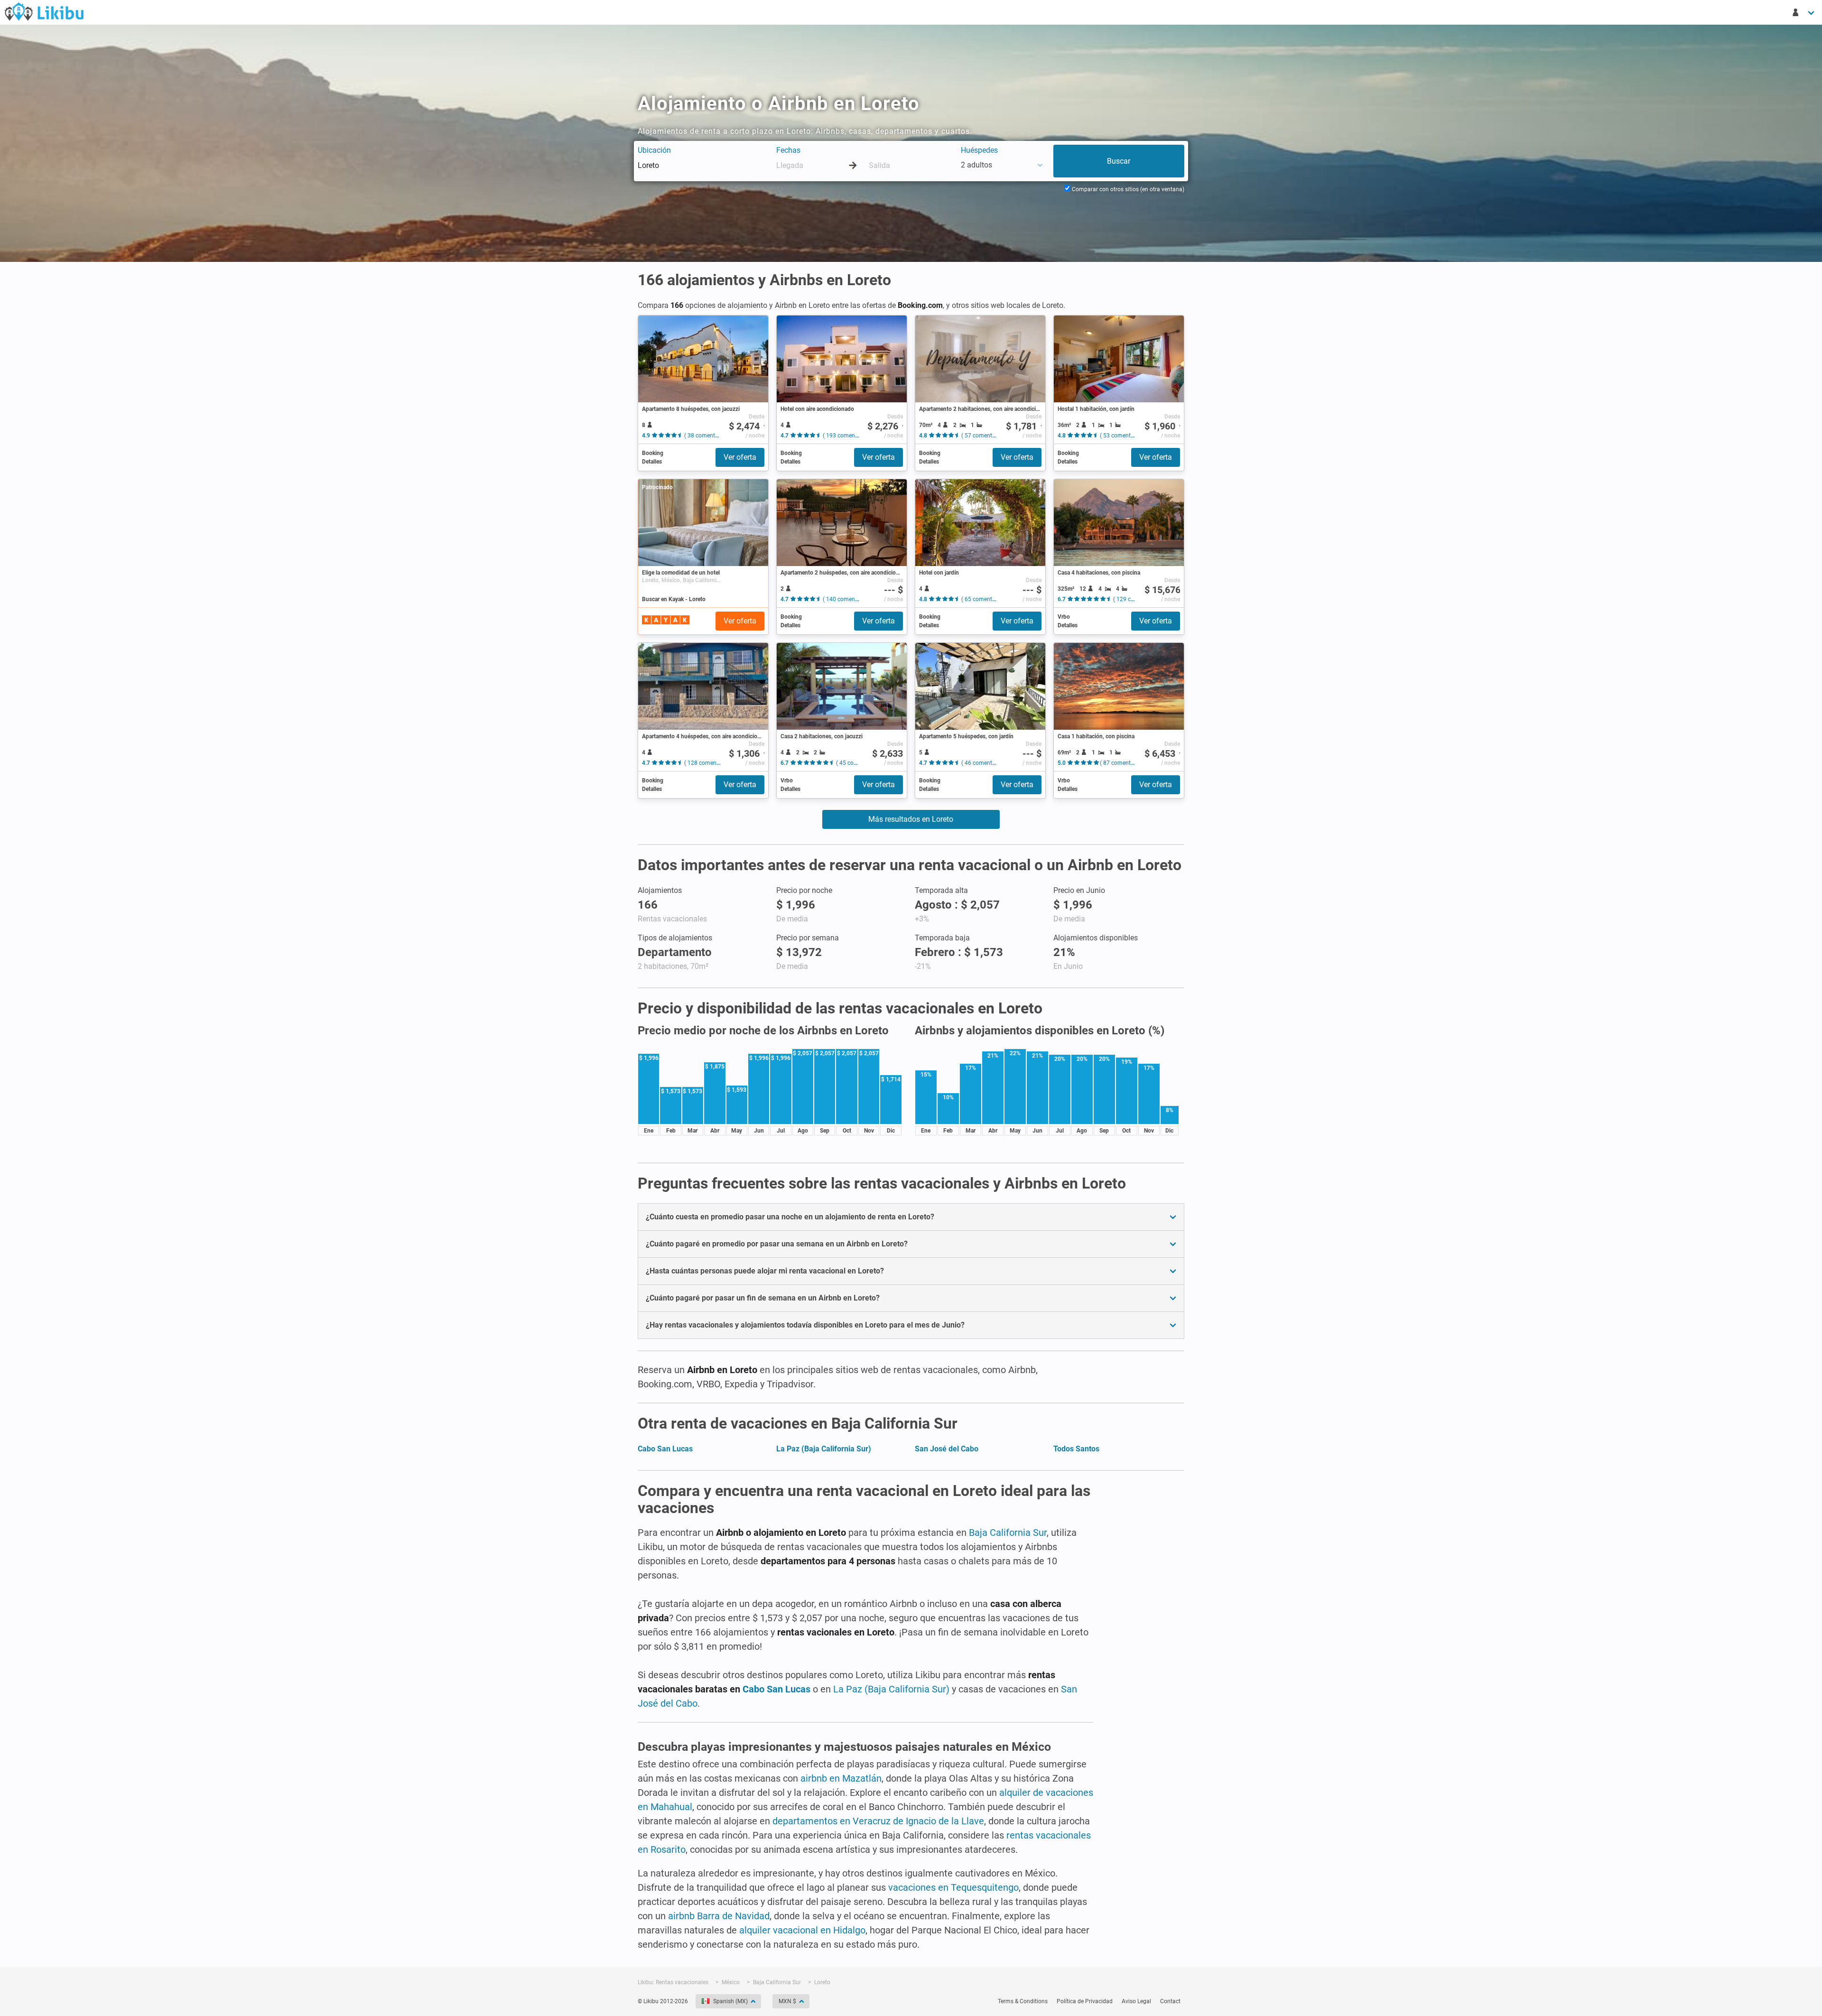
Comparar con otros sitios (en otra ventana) (1127, 189)
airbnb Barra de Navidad (719, 1916)
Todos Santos (1076, 1449)
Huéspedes (979, 150)
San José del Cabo (947, 1449)
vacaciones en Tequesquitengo (953, 1887)
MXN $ (787, 2001)
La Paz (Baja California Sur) (824, 1449)
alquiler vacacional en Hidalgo (802, 1930)
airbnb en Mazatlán (841, 1778)
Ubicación (654, 150)
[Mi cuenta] (1804, 12)
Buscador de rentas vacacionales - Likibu (44, 11)
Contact (1170, 2001)
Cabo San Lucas (665, 1449)
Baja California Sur (1008, 1533)
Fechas (788, 150)
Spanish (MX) (730, 2001)
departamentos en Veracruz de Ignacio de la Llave (878, 1821)
